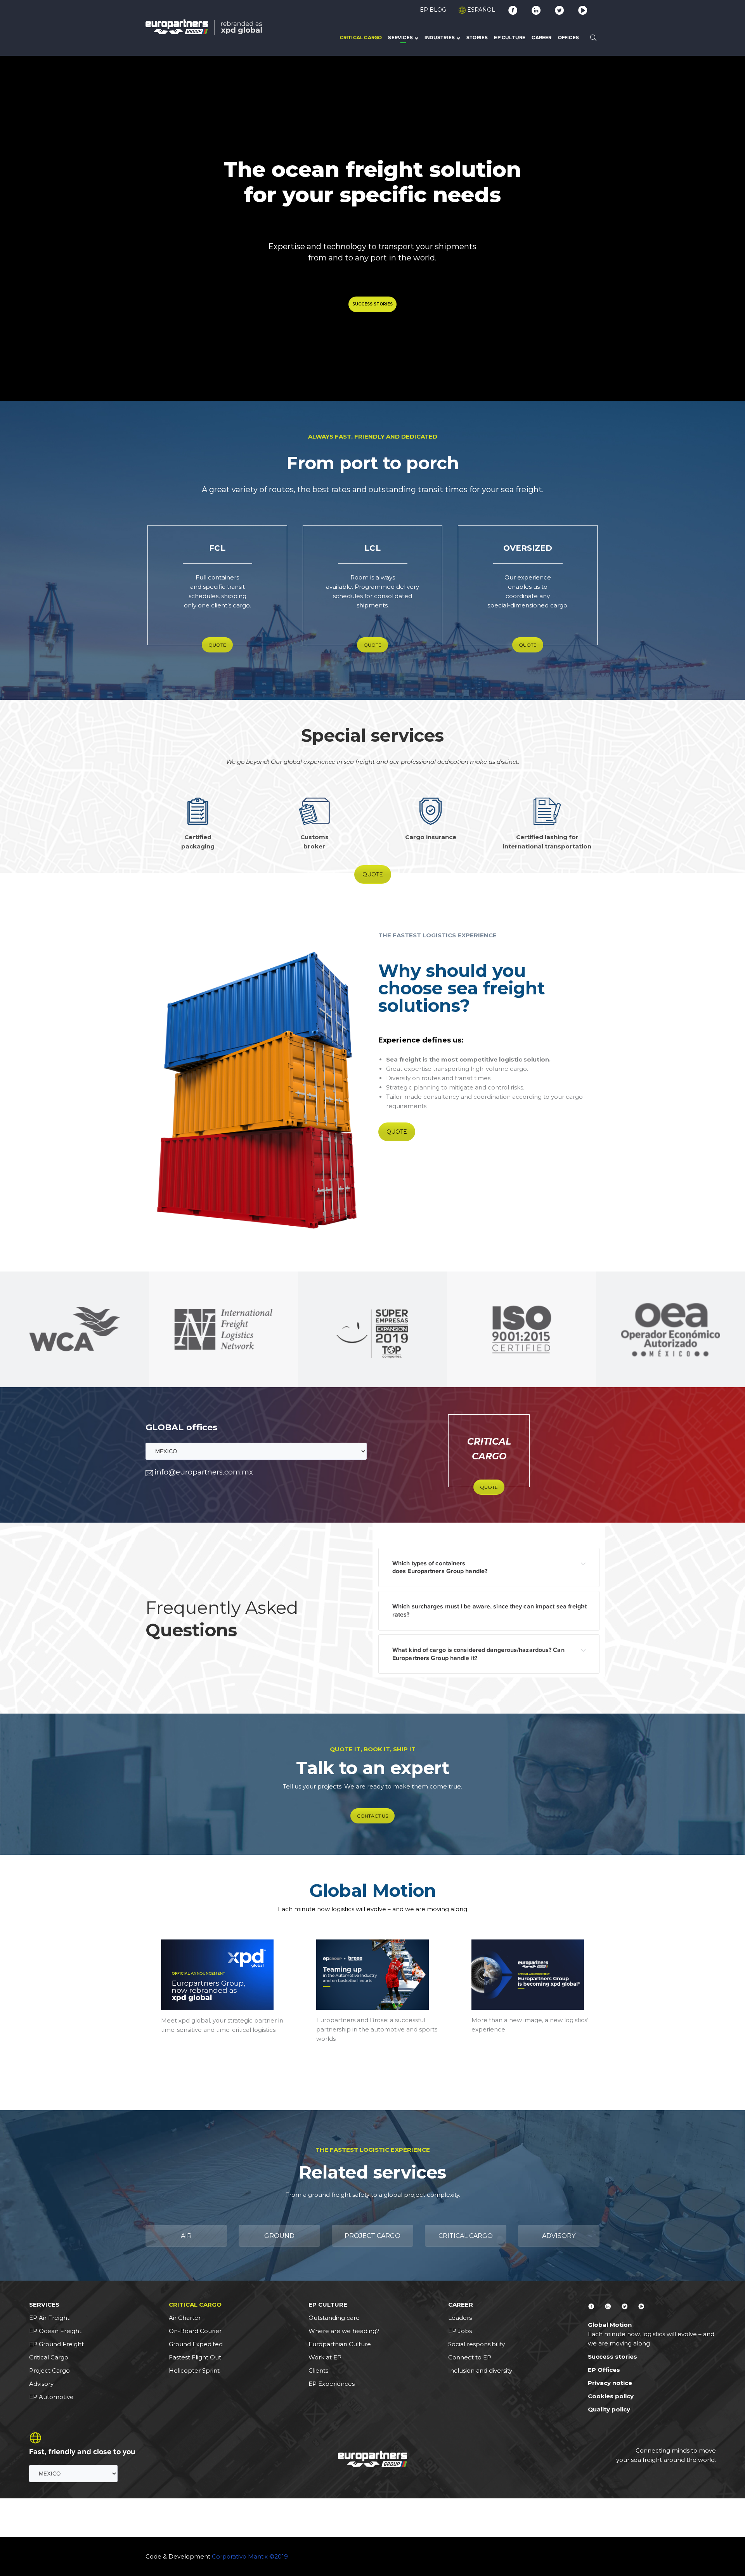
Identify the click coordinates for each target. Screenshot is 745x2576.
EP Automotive (51, 2397)
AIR (186, 2236)
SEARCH (593, 37)
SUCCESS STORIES (372, 304)
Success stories (612, 2357)
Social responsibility (476, 2344)
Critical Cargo (49, 2357)
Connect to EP (470, 2357)
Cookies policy (611, 2396)
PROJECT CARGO (372, 2236)
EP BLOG (433, 10)
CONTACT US (372, 1816)
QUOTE (217, 645)
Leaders (460, 2318)
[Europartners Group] (204, 27)
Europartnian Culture (340, 2344)
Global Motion (373, 1890)
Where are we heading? (344, 2331)
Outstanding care (334, 2318)
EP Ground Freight (56, 2344)
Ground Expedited (196, 2344)
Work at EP (325, 2357)
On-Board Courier (195, 2331)
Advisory (41, 2384)
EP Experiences (332, 2384)
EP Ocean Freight (55, 2331)
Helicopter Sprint (194, 2370)
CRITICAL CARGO (466, 2236)
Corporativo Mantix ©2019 (250, 2556)
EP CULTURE (328, 2305)
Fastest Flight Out (195, 2357)
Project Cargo (49, 2370)
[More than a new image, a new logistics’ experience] (528, 1975)
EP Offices (604, 2370)
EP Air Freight (49, 2318)
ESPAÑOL (480, 10)
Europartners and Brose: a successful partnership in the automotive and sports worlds (377, 2029)
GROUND (279, 2236)
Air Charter (185, 2318)
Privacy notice (610, 2383)
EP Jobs (460, 2331)
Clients (318, 2370)
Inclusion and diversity (480, 2370)
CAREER (461, 2305)
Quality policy (609, 2409)
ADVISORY (559, 2236)
